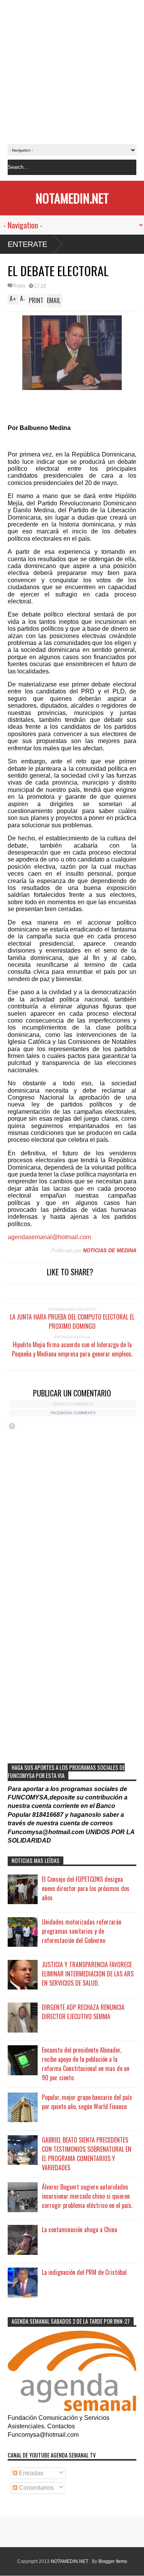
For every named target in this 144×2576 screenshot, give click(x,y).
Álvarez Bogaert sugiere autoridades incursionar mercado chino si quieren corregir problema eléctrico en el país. (87, 2196)
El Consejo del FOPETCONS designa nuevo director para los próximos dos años (86, 1888)
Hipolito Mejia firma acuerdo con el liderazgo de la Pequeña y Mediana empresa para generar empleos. (72, 1349)
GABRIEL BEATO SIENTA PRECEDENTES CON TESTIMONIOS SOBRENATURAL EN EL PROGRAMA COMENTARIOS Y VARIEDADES (87, 2154)
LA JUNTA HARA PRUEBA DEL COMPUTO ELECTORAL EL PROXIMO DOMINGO (72, 1321)
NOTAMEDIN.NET (72, 198)
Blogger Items (113, 2561)
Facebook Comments (73, 1413)
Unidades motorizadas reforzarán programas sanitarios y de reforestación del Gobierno (82, 1931)
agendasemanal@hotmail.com (49, 1237)
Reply (19, 286)
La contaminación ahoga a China (79, 2229)
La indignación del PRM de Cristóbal (84, 2272)
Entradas (30, 2473)
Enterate (27, 244)
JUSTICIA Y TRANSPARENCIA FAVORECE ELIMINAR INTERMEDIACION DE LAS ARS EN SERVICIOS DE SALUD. (88, 1974)
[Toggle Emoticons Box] (12, 1426)
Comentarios (36, 2488)
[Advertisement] (72, 72)
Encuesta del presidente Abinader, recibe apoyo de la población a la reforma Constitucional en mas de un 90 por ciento (86, 2064)
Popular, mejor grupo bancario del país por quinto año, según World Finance (87, 2102)
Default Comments (73, 1404)
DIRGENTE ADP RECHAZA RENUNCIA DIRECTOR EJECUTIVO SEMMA (83, 2012)
